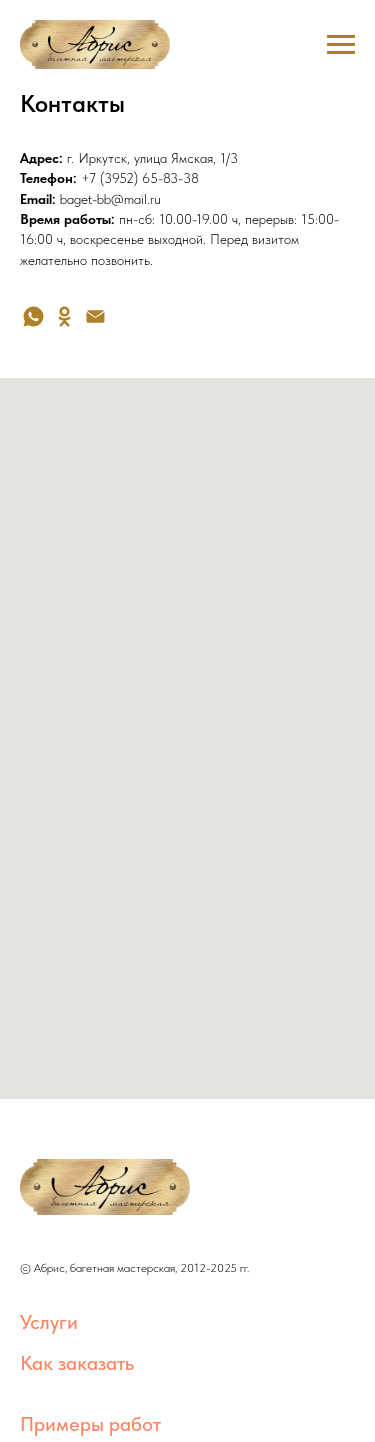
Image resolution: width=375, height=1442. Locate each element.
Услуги (49, 1322)
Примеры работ (90, 1424)
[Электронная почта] (95, 316)
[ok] (64, 316)
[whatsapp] (33, 316)
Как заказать (77, 1363)
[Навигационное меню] (341, 45)
